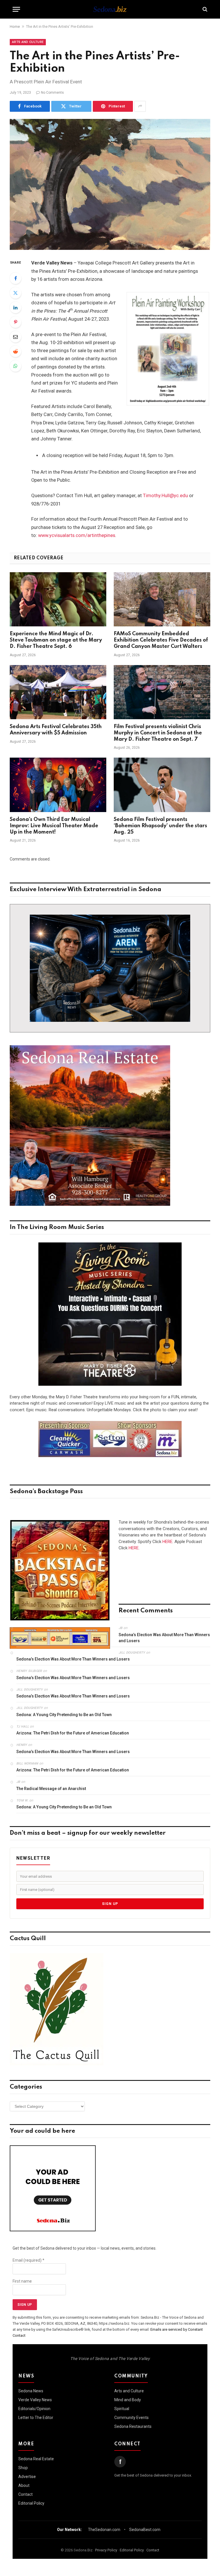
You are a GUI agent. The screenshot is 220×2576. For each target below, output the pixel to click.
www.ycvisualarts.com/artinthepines (77, 535)
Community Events (131, 2418)
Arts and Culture (28, 42)
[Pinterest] (15, 322)
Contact (25, 2494)
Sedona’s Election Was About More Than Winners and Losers (164, 1638)
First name (22, 2281)
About (24, 2485)
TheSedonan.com (104, 2530)
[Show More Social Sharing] (140, 106)
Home (15, 27)
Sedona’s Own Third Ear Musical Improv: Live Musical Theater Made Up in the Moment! (54, 826)
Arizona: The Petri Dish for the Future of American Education (73, 1733)
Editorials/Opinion (34, 2409)
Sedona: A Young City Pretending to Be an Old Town (64, 1715)
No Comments (52, 93)
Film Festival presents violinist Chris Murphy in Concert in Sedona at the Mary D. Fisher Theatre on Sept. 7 (158, 733)
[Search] (204, 9)
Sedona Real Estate (36, 2459)
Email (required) (29, 2260)
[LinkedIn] (15, 307)
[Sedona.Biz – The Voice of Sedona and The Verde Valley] (110, 9)
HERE (167, 1542)
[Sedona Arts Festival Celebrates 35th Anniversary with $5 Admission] (58, 692)
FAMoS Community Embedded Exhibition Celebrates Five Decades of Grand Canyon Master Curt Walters (161, 640)
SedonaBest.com (145, 2530)
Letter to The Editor (36, 2418)
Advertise (27, 2477)
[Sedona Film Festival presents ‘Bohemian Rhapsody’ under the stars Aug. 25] (162, 785)
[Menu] (16, 9)
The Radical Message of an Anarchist (51, 1789)
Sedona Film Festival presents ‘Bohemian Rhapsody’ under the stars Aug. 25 (160, 826)
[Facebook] (15, 278)
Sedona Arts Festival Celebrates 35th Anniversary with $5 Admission (56, 730)
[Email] (15, 337)
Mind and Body (128, 2400)
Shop (23, 2468)
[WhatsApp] (15, 366)
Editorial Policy (31, 2503)
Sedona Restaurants (133, 2426)
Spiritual (122, 2409)
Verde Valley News (35, 2400)
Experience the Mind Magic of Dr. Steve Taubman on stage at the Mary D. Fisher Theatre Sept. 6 (56, 640)
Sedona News (31, 2391)
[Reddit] (15, 351)
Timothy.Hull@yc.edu (165, 496)
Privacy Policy (106, 2550)
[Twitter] (15, 293)
